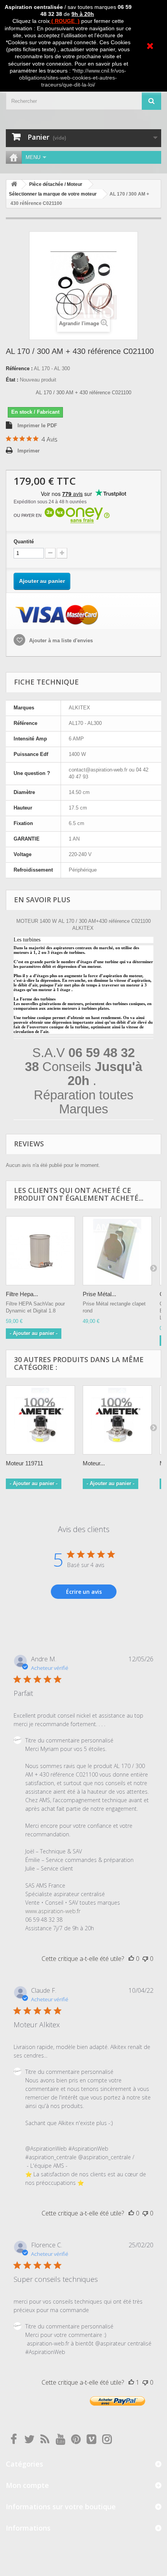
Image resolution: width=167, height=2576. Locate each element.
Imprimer (29, 451)
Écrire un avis (84, 1592)
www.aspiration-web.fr (53, 1911)
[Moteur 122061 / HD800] (117, 1420)
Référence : (19, 368)
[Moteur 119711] (40, 1420)
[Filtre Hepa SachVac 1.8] (40, 1251)
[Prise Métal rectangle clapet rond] (117, 1251)
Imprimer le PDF (37, 426)
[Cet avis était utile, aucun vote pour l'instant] (131, 1959)
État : (12, 380)
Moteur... (94, 1463)
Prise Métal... (99, 1294)
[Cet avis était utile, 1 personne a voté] (131, 2382)
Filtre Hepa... (22, 1294)
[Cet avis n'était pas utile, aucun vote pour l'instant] (145, 1959)
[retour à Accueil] (14, 185)
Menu (33, 157)
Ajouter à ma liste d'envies (60, 641)
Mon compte (27, 2485)
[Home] (14, 157)
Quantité (24, 542)
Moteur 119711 (24, 1463)
